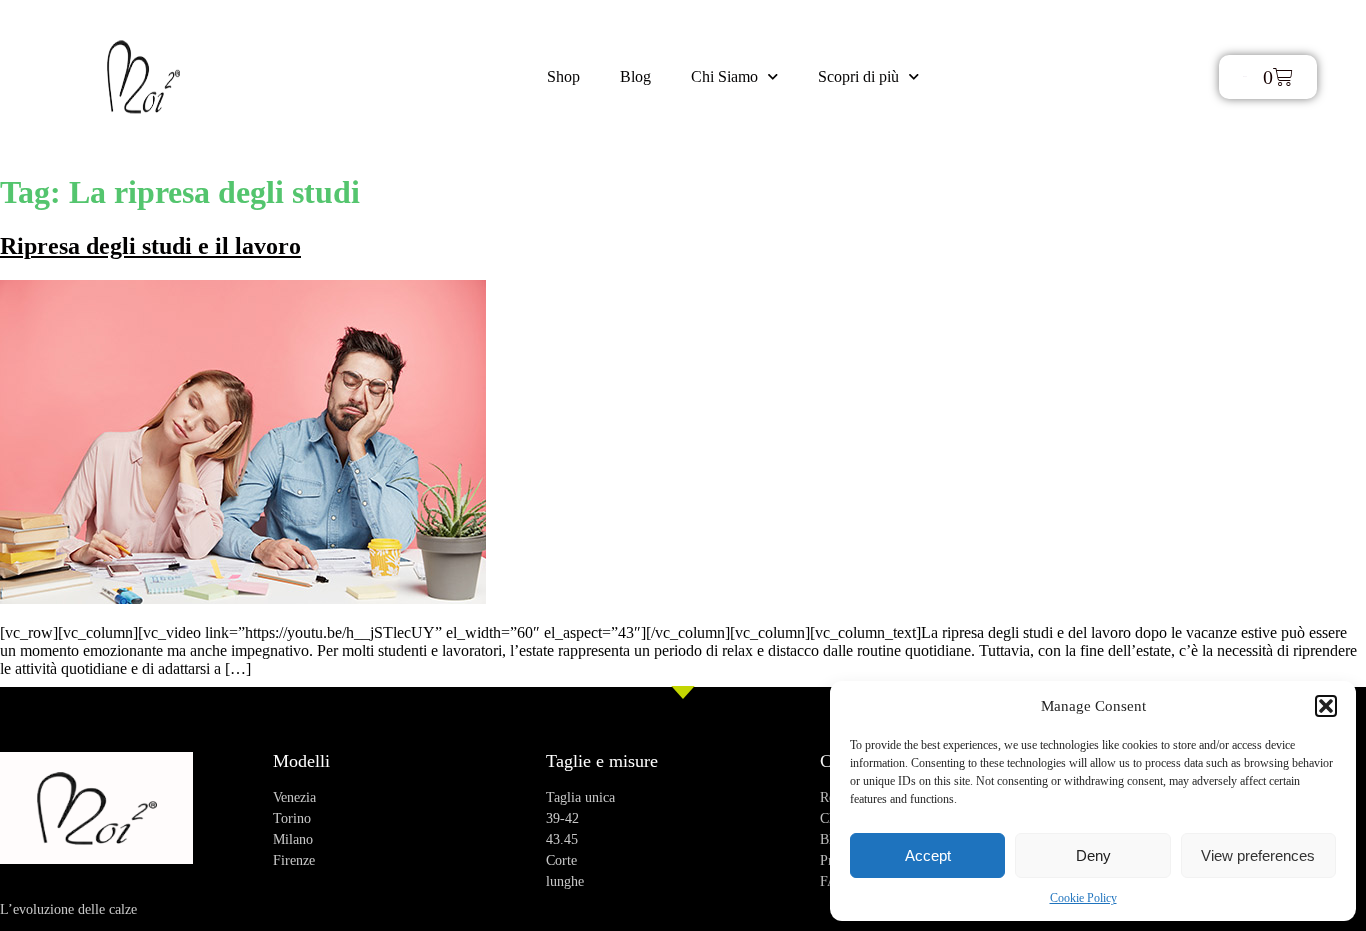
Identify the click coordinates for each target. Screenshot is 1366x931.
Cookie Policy (1083, 898)
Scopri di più (858, 76)
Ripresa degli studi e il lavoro (150, 246)
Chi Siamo (724, 76)
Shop (563, 76)
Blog (635, 76)
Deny (1093, 855)
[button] (1326, 706)
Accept (928, 855)
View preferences (1258, 855)
